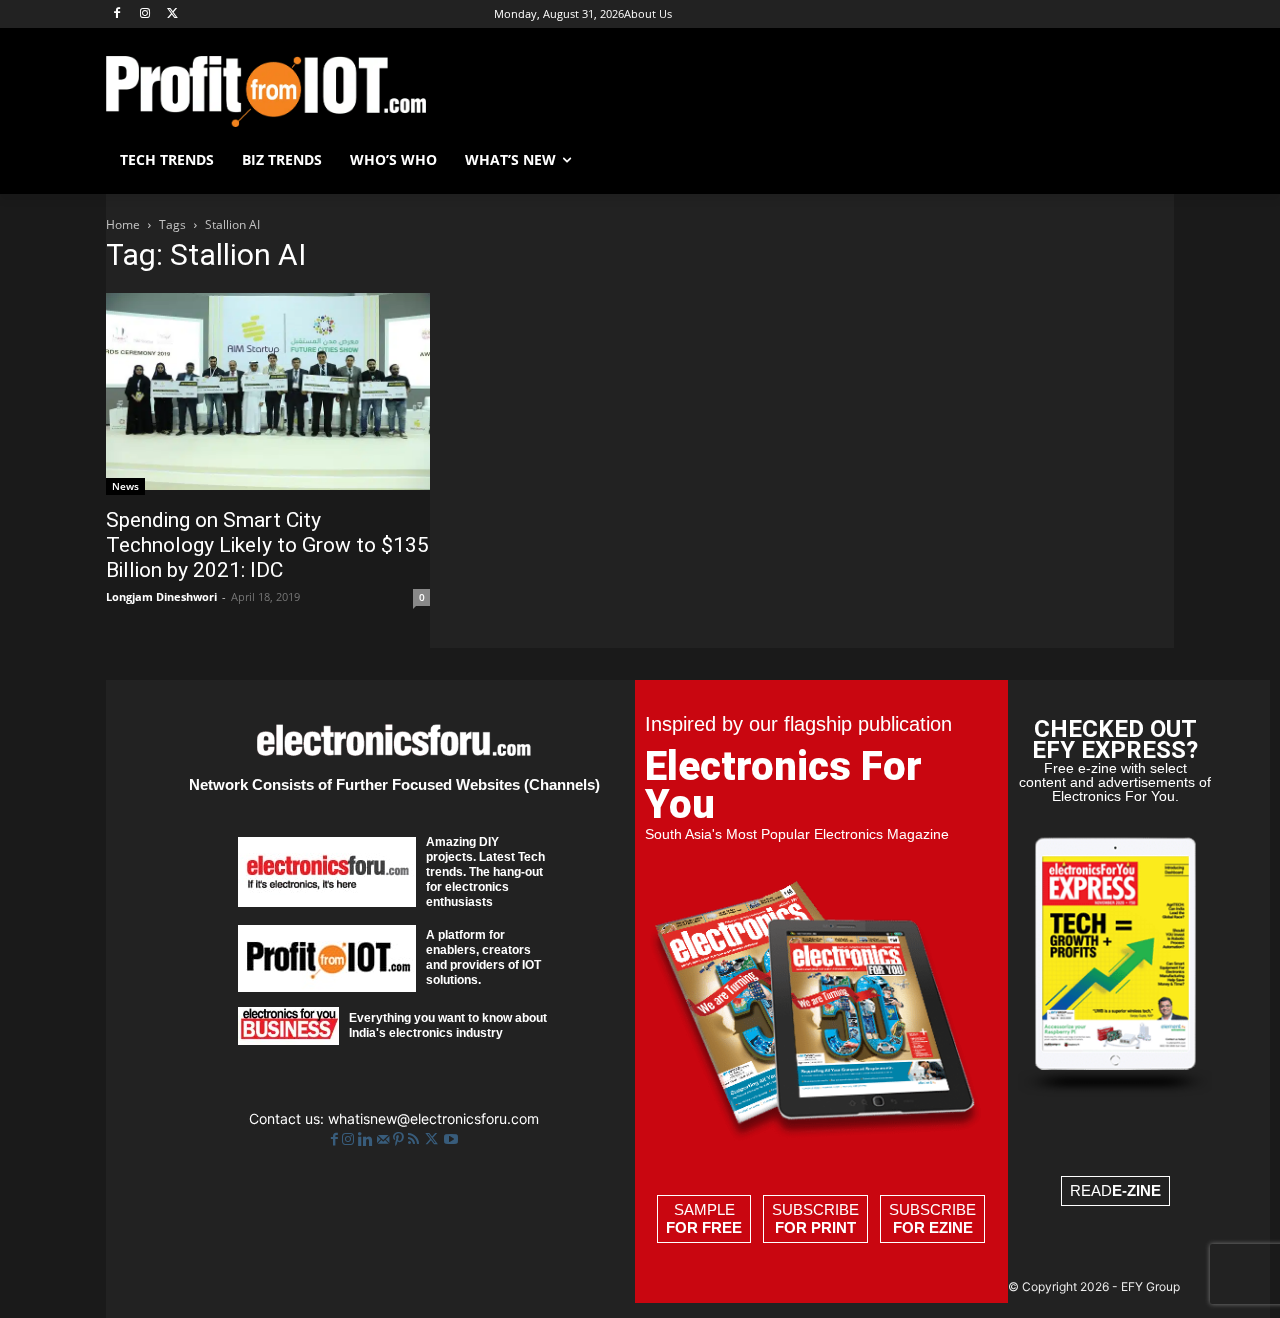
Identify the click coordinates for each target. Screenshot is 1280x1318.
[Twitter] (433, 1139)
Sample (704, 1218)
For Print (815, 1227)
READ (1115, 1190)
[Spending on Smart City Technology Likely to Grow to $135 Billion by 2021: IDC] (268, 393)
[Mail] (385, 1139)
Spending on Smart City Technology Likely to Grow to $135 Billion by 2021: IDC (267, 545)
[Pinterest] (400, 1139)
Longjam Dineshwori (161, 596)
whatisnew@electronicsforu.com (433, 1118)
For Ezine (933, 1227)
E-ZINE (1136, 1190)
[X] (173, 14)
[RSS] (415, 1139)
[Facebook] (117, 14)
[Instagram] (145, 14)
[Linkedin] (367, 1139)
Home (123, 224)
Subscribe (815, 1218)
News (125, 486)
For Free (704, 1227)
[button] (1150, 160)
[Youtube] (451, 1139)
